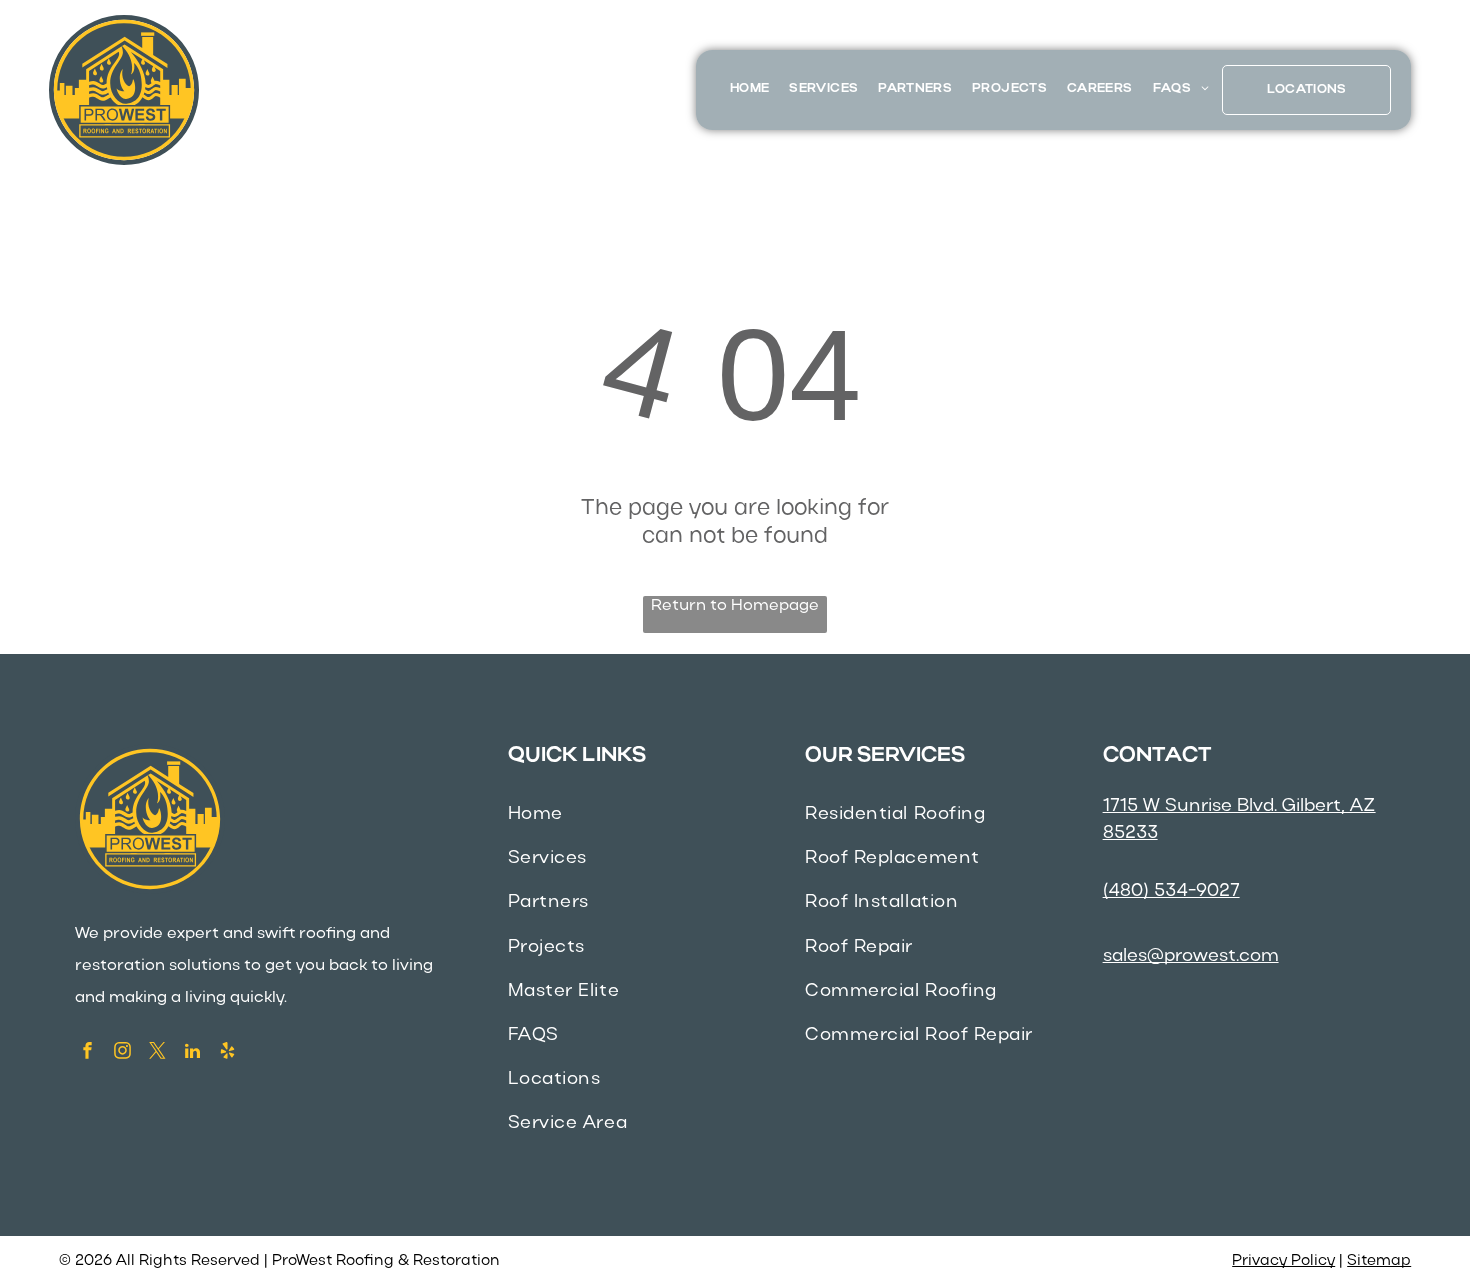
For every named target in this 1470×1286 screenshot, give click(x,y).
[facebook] (87, 1053)
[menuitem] (749, 89)
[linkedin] (192, 1053)
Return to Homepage (735, 606)
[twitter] (157, 1053)
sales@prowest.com (1191, 956)
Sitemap (1379, 1261)
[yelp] (227, 1053)
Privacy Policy (1283, 1261)
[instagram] (122, 1053)
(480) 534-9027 (1171, 891)
